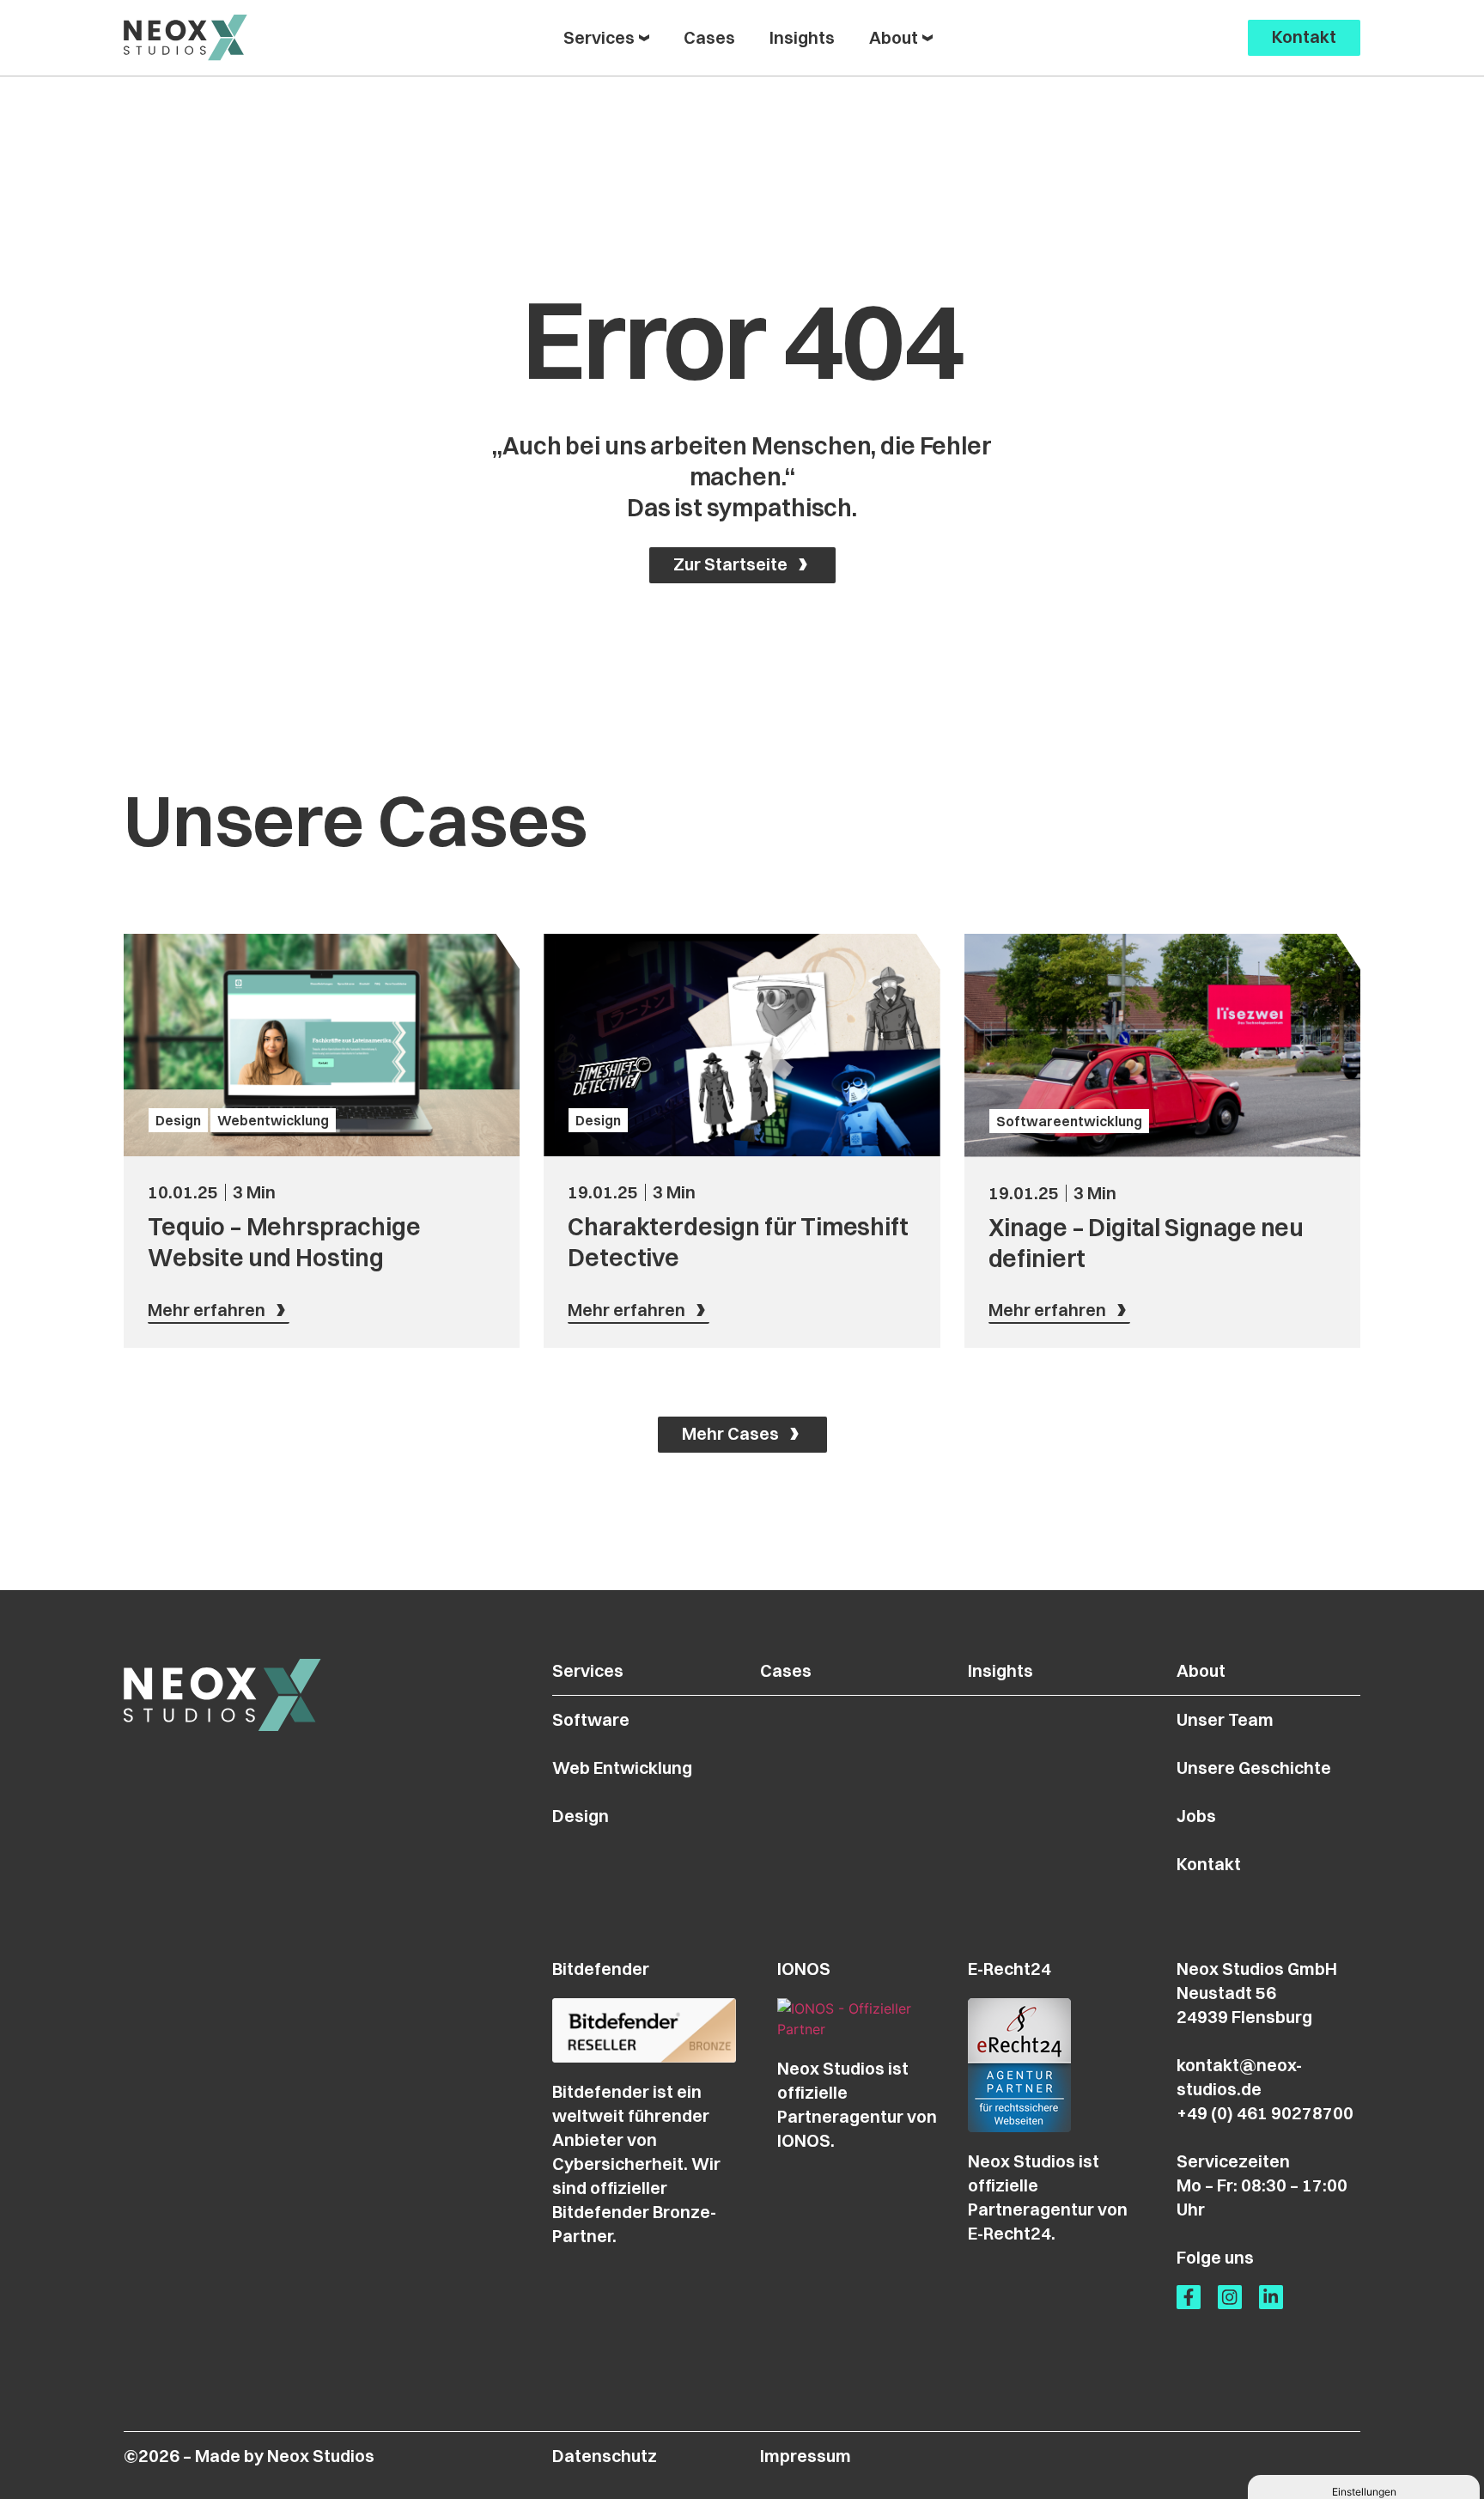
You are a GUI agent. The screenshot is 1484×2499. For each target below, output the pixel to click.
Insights (1000, 1670)
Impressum (806, 2456)
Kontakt (1209, 1864)
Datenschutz (605, 2456)
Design (178, 1120)
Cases (786, 1670)
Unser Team (1225, 1719)
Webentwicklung (273, 1120)
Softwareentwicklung (1069, 1121)
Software (591, 1719)
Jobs (1196, 1816)
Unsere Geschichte (1254, 1768)
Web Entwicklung (622, 1768)
